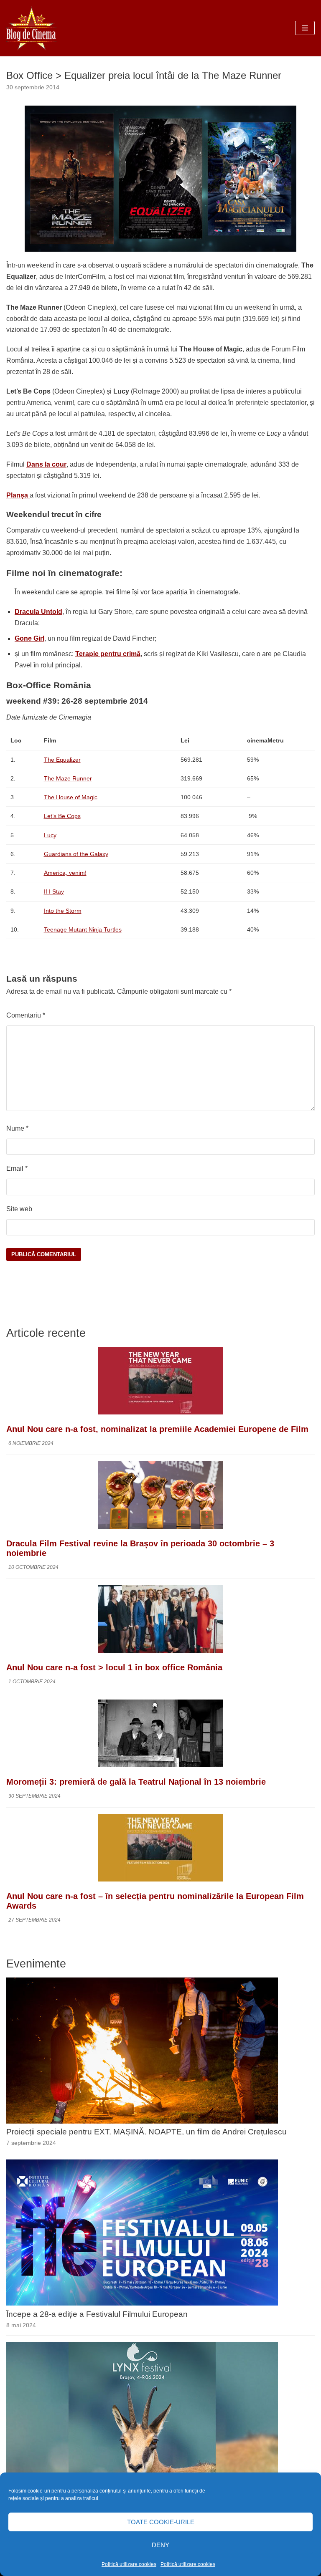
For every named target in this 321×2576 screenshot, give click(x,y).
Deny (160, 2545)
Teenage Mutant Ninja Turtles (83, 929)
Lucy (50, 835)
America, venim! (65, 873)
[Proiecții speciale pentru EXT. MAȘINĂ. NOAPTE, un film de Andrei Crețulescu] (142, 2121)
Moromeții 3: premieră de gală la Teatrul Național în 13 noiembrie (136, 1782)
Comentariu (26, 1015)
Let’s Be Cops (62, 816)
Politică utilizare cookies (129, 2564)
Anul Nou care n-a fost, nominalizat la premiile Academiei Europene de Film (157, 1429)
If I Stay (54, 891)
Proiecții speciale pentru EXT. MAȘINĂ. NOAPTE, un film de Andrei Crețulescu (146, 2132)
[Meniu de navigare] (305, 28)
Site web (19, 1209)
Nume (17, 1128)
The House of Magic (71, 797)
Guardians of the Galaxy (76, 854)
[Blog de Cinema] (31, 28)
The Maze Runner (68, 778)
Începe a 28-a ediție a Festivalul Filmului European (97, 2314)
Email (17, 1168)
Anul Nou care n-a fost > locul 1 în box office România (114, 1667)
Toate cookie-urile (161, 2522)
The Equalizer (62, 760)
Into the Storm (63, 911)
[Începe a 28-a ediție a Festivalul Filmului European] (142, 2303)
